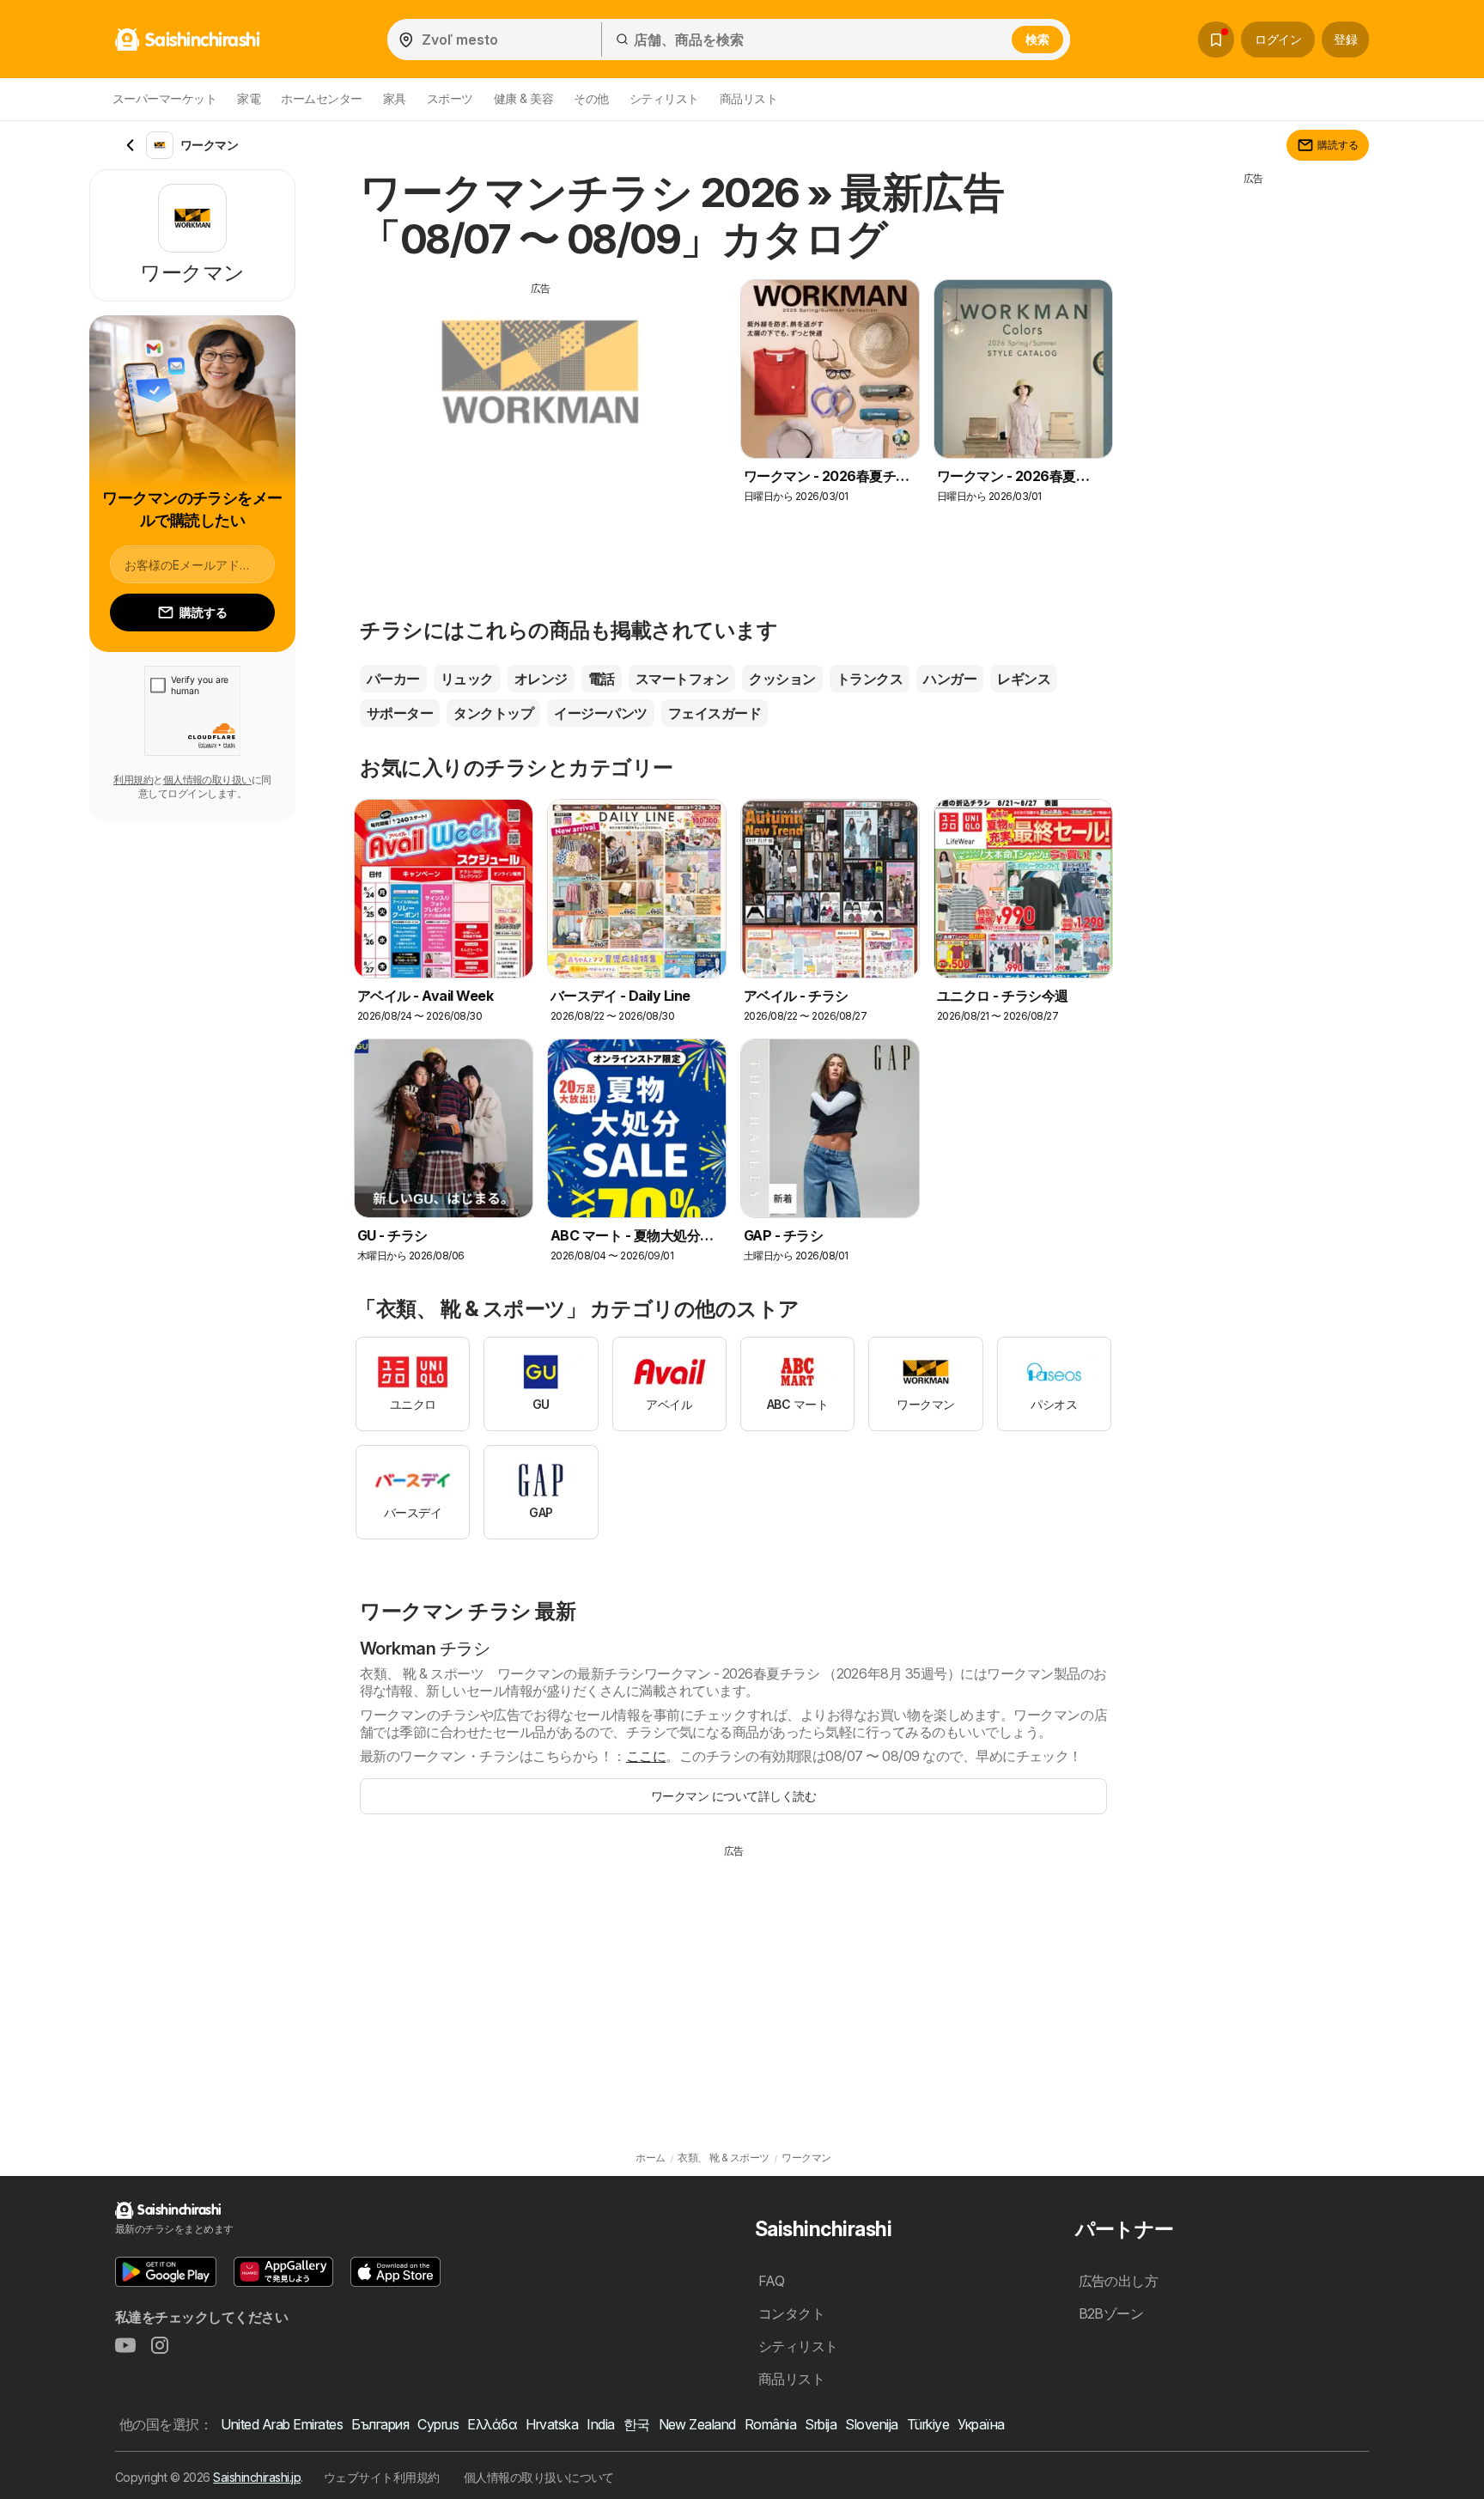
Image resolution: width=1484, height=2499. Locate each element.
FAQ (771, 2281)
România (770, 2424)
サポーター (400, 713)
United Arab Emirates (282, 2424)
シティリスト (664, 98)
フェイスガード (715, 713)
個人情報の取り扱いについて (539, 2477)
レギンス (1024, 679)
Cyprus (438, 2424)
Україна (981, 2424)
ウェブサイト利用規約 (382, 2477)
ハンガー (950, 679)
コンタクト (791, 2313)
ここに (646, 1756)
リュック (467, 679)
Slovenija (871, 2424)
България (380, 2424)
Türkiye (928, 2424)
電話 (602, 679)
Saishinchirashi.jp (257, 2477)
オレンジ (541, 679)
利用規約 (133, 780)
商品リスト (748, 98)
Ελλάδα (492, 2424)
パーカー (393, 679)
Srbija (821, 2424)
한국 (637, 2424)
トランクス (870, 679)
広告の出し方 (1119, 2281)
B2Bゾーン (1111, 2313)
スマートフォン (682, 679)
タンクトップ (493, 713)
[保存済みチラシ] (1216, 40)
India (600, 2424)
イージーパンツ (600, 713)
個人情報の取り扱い (207, 780)
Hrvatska (552, 2424)
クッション (782, 679)
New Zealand (697, 2424)
